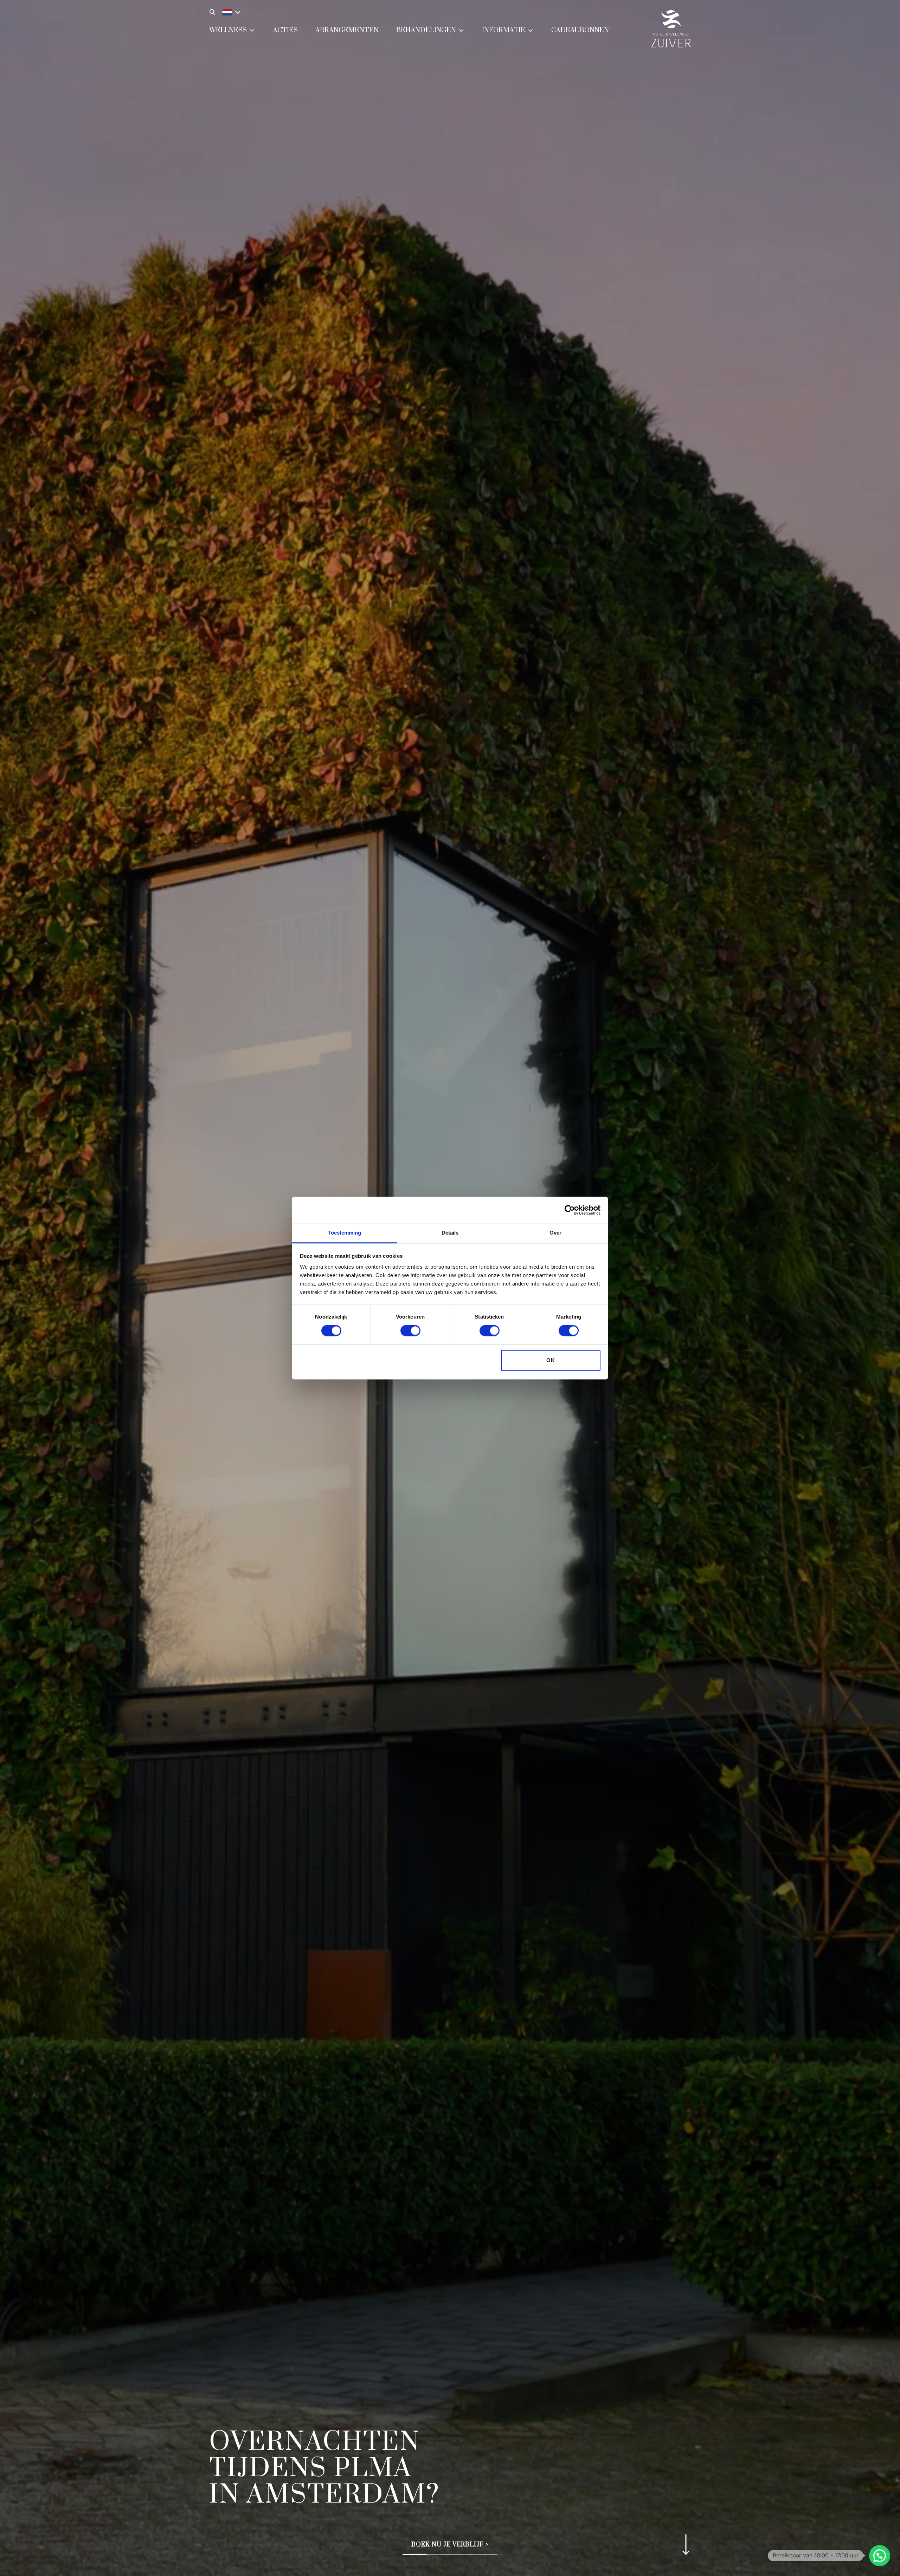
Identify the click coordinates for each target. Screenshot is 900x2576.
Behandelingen (426, 30)
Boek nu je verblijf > (450, 2545)
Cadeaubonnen (580, 30)
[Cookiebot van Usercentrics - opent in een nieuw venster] (570, 1210)
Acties (285, 30)
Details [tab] (450, 1233)
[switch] (410, 1331)
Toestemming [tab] (344, 1233)
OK (551, 1360)
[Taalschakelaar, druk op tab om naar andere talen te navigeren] (230, 11)
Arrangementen (347, 30)
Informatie (504, 30)
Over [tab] (555, 1233)
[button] (880, 2556)
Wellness (228, 30)
